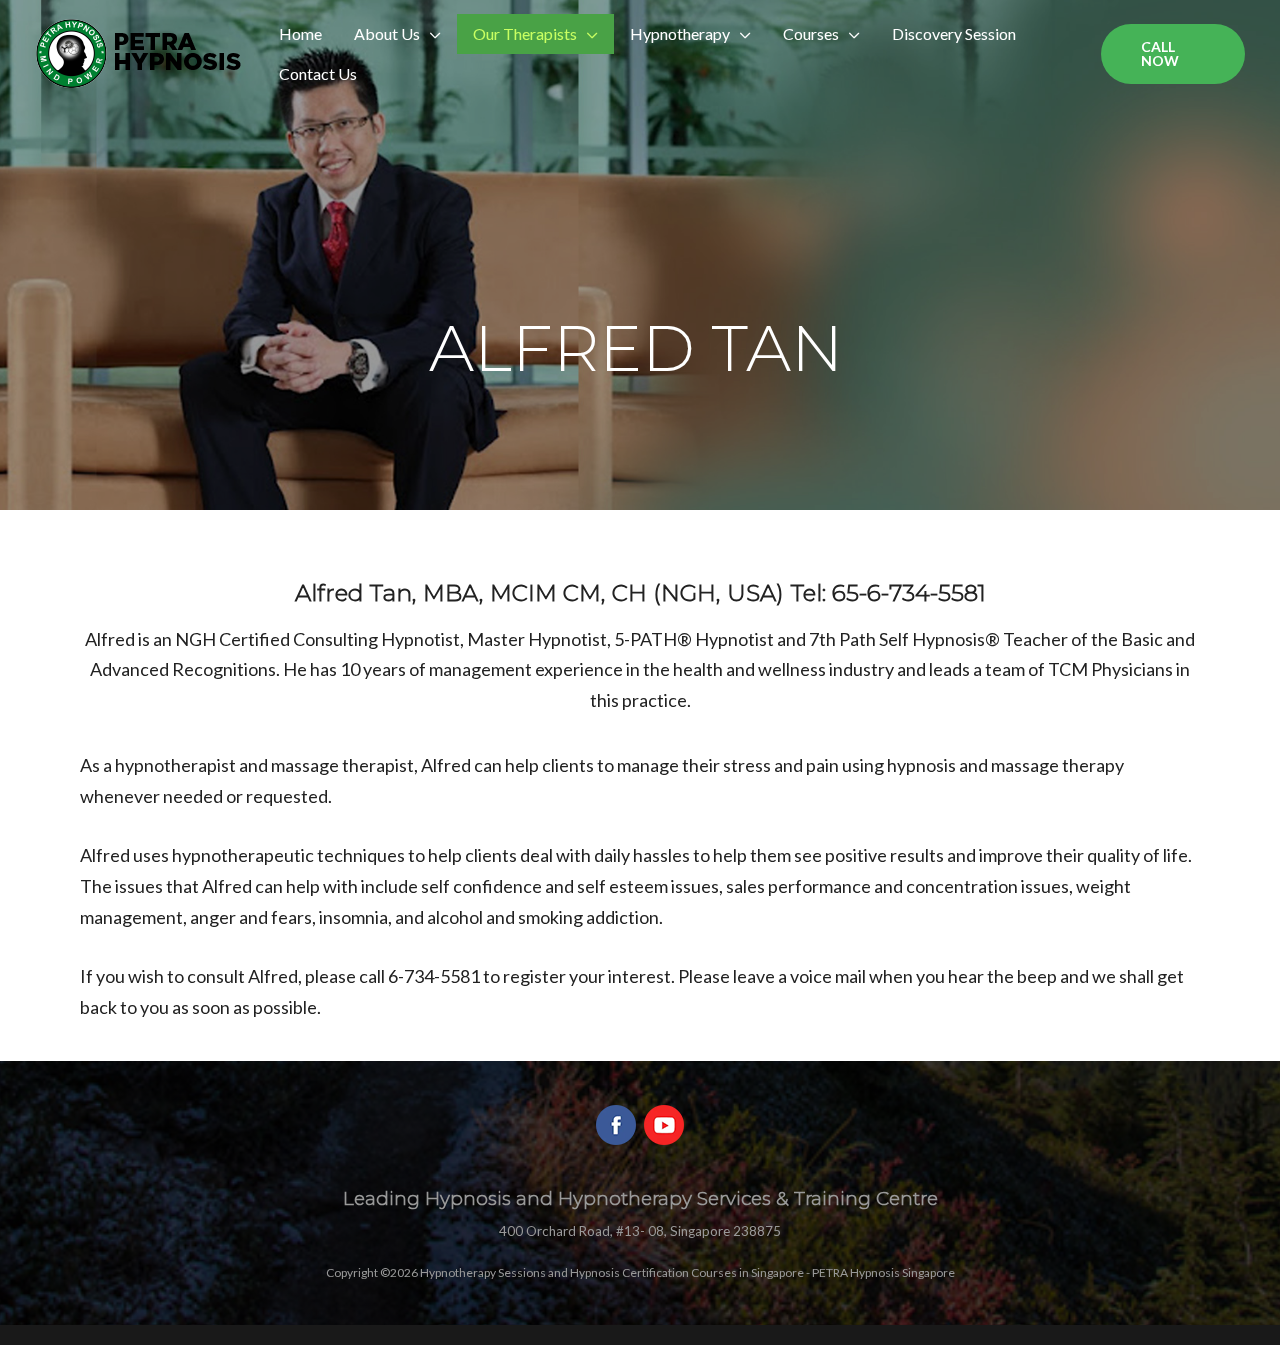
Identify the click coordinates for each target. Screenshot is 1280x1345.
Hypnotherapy (680, 33)
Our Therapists (525, 33)
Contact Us (318, 73)
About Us (387, 33)
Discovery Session (954, 33)
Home (300, 33)
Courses (811, 33)
